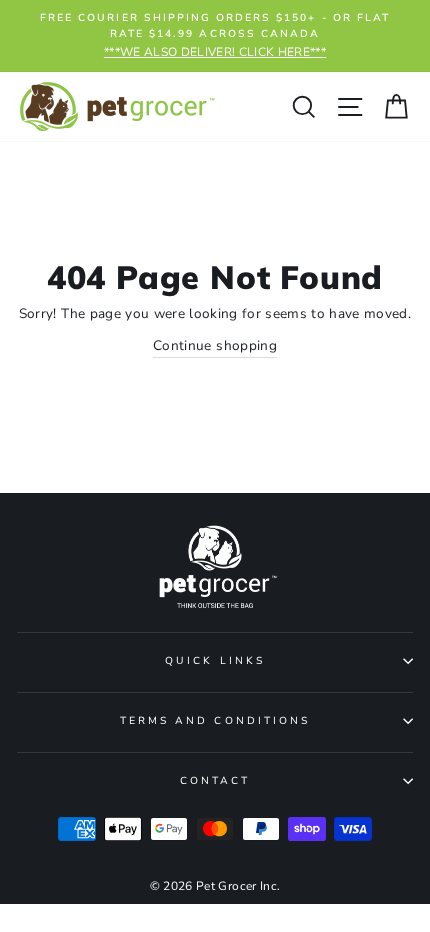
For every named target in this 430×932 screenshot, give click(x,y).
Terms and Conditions (215, 721)
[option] (215, 36)
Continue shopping (215, 345)
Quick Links (215, 661)
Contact (215, 781)
